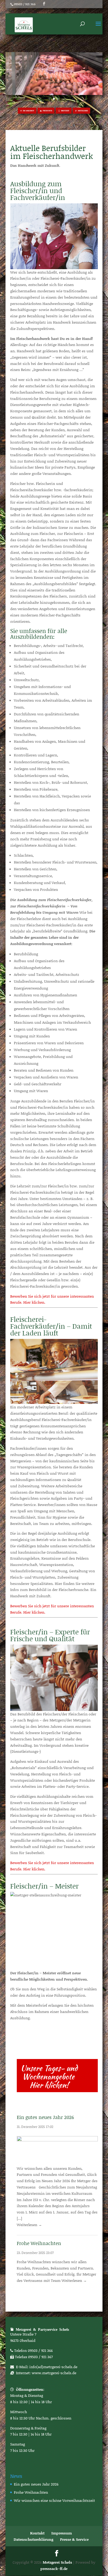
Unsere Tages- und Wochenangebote (49, 2072)
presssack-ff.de (54, 2569)
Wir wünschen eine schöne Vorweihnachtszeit (54, 2500)
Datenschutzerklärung (33, 2539)
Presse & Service (74, 2539)
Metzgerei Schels (57, 2562)
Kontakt (37, 2533)
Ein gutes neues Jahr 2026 (45, 2117)
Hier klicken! (49, 2085)
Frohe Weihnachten (39, 2243)
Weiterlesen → (29, 2225)
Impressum (62, 2533)
